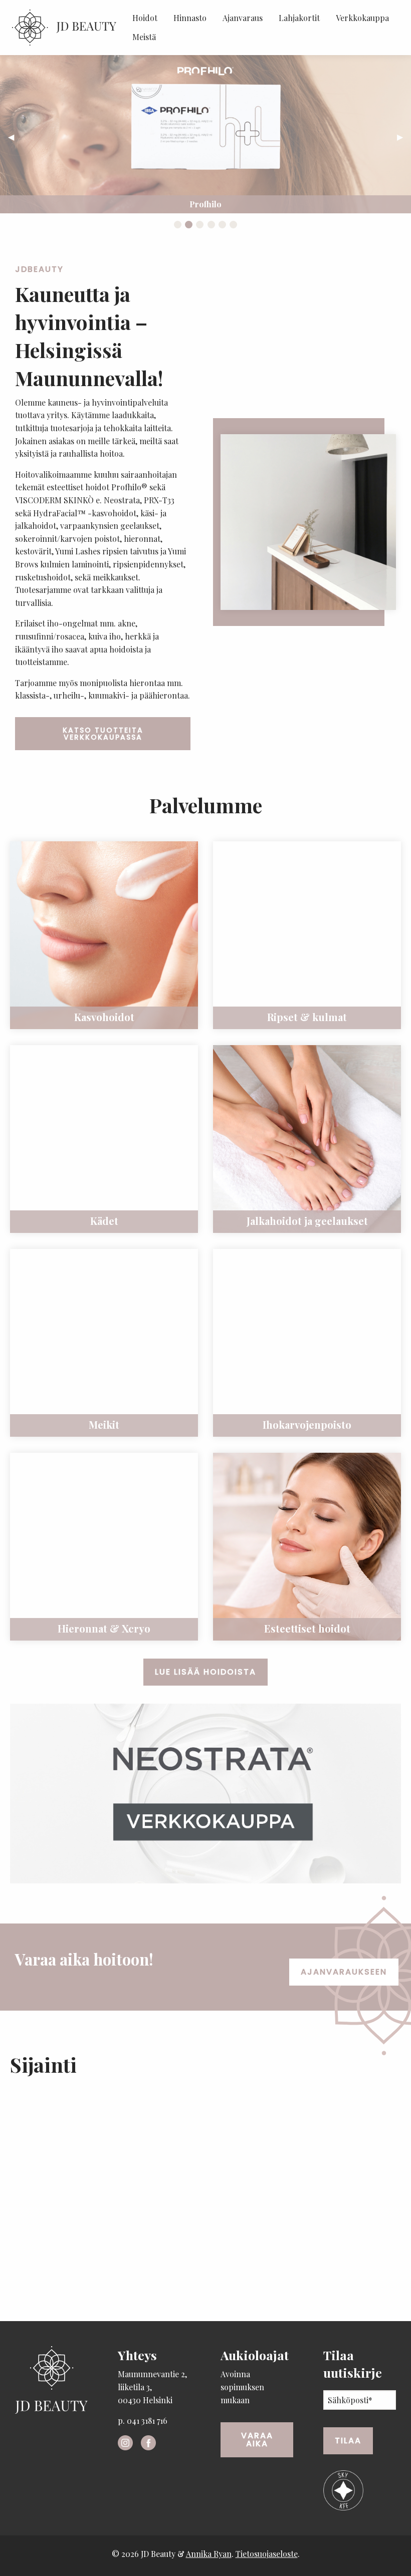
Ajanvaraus (243, 18)
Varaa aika (257, 2440)
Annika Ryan (209, 2554)
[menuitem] (145, 18)
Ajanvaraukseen (344, 1972)
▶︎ (404, 136)
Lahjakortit (299, 18)
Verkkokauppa (362, 18)
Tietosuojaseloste (267, 2554)
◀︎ (15, 136)
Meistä (144, 37)
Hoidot (145, 18)
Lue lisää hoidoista (205, 1672)
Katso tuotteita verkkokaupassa (103, 734)
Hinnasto (190, 18)
